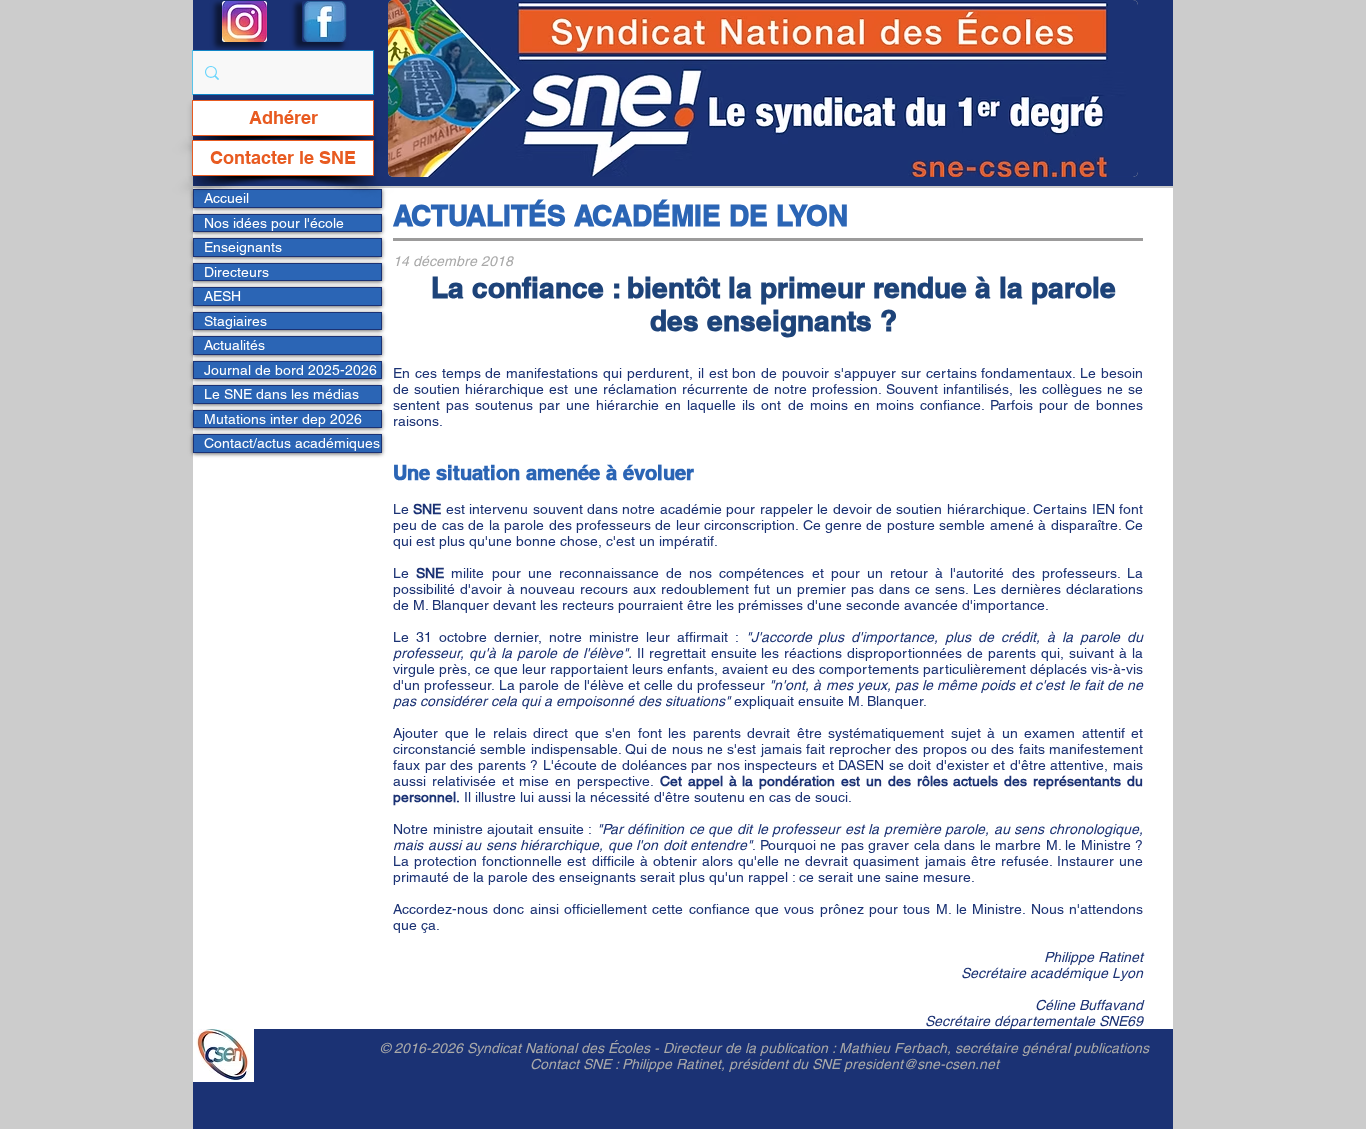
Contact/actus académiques (292, 443)
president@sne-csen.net (921, 1064)
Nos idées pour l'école (274, 223)
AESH (222, 296)
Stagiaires (235, 321)
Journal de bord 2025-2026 (290, 370)
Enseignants (243, 247)
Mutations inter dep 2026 (283, 419)
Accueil (226, 198)
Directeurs (236, 272)
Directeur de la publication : (751, 1048)
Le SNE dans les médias (281, 394)
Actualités (234, 345)
